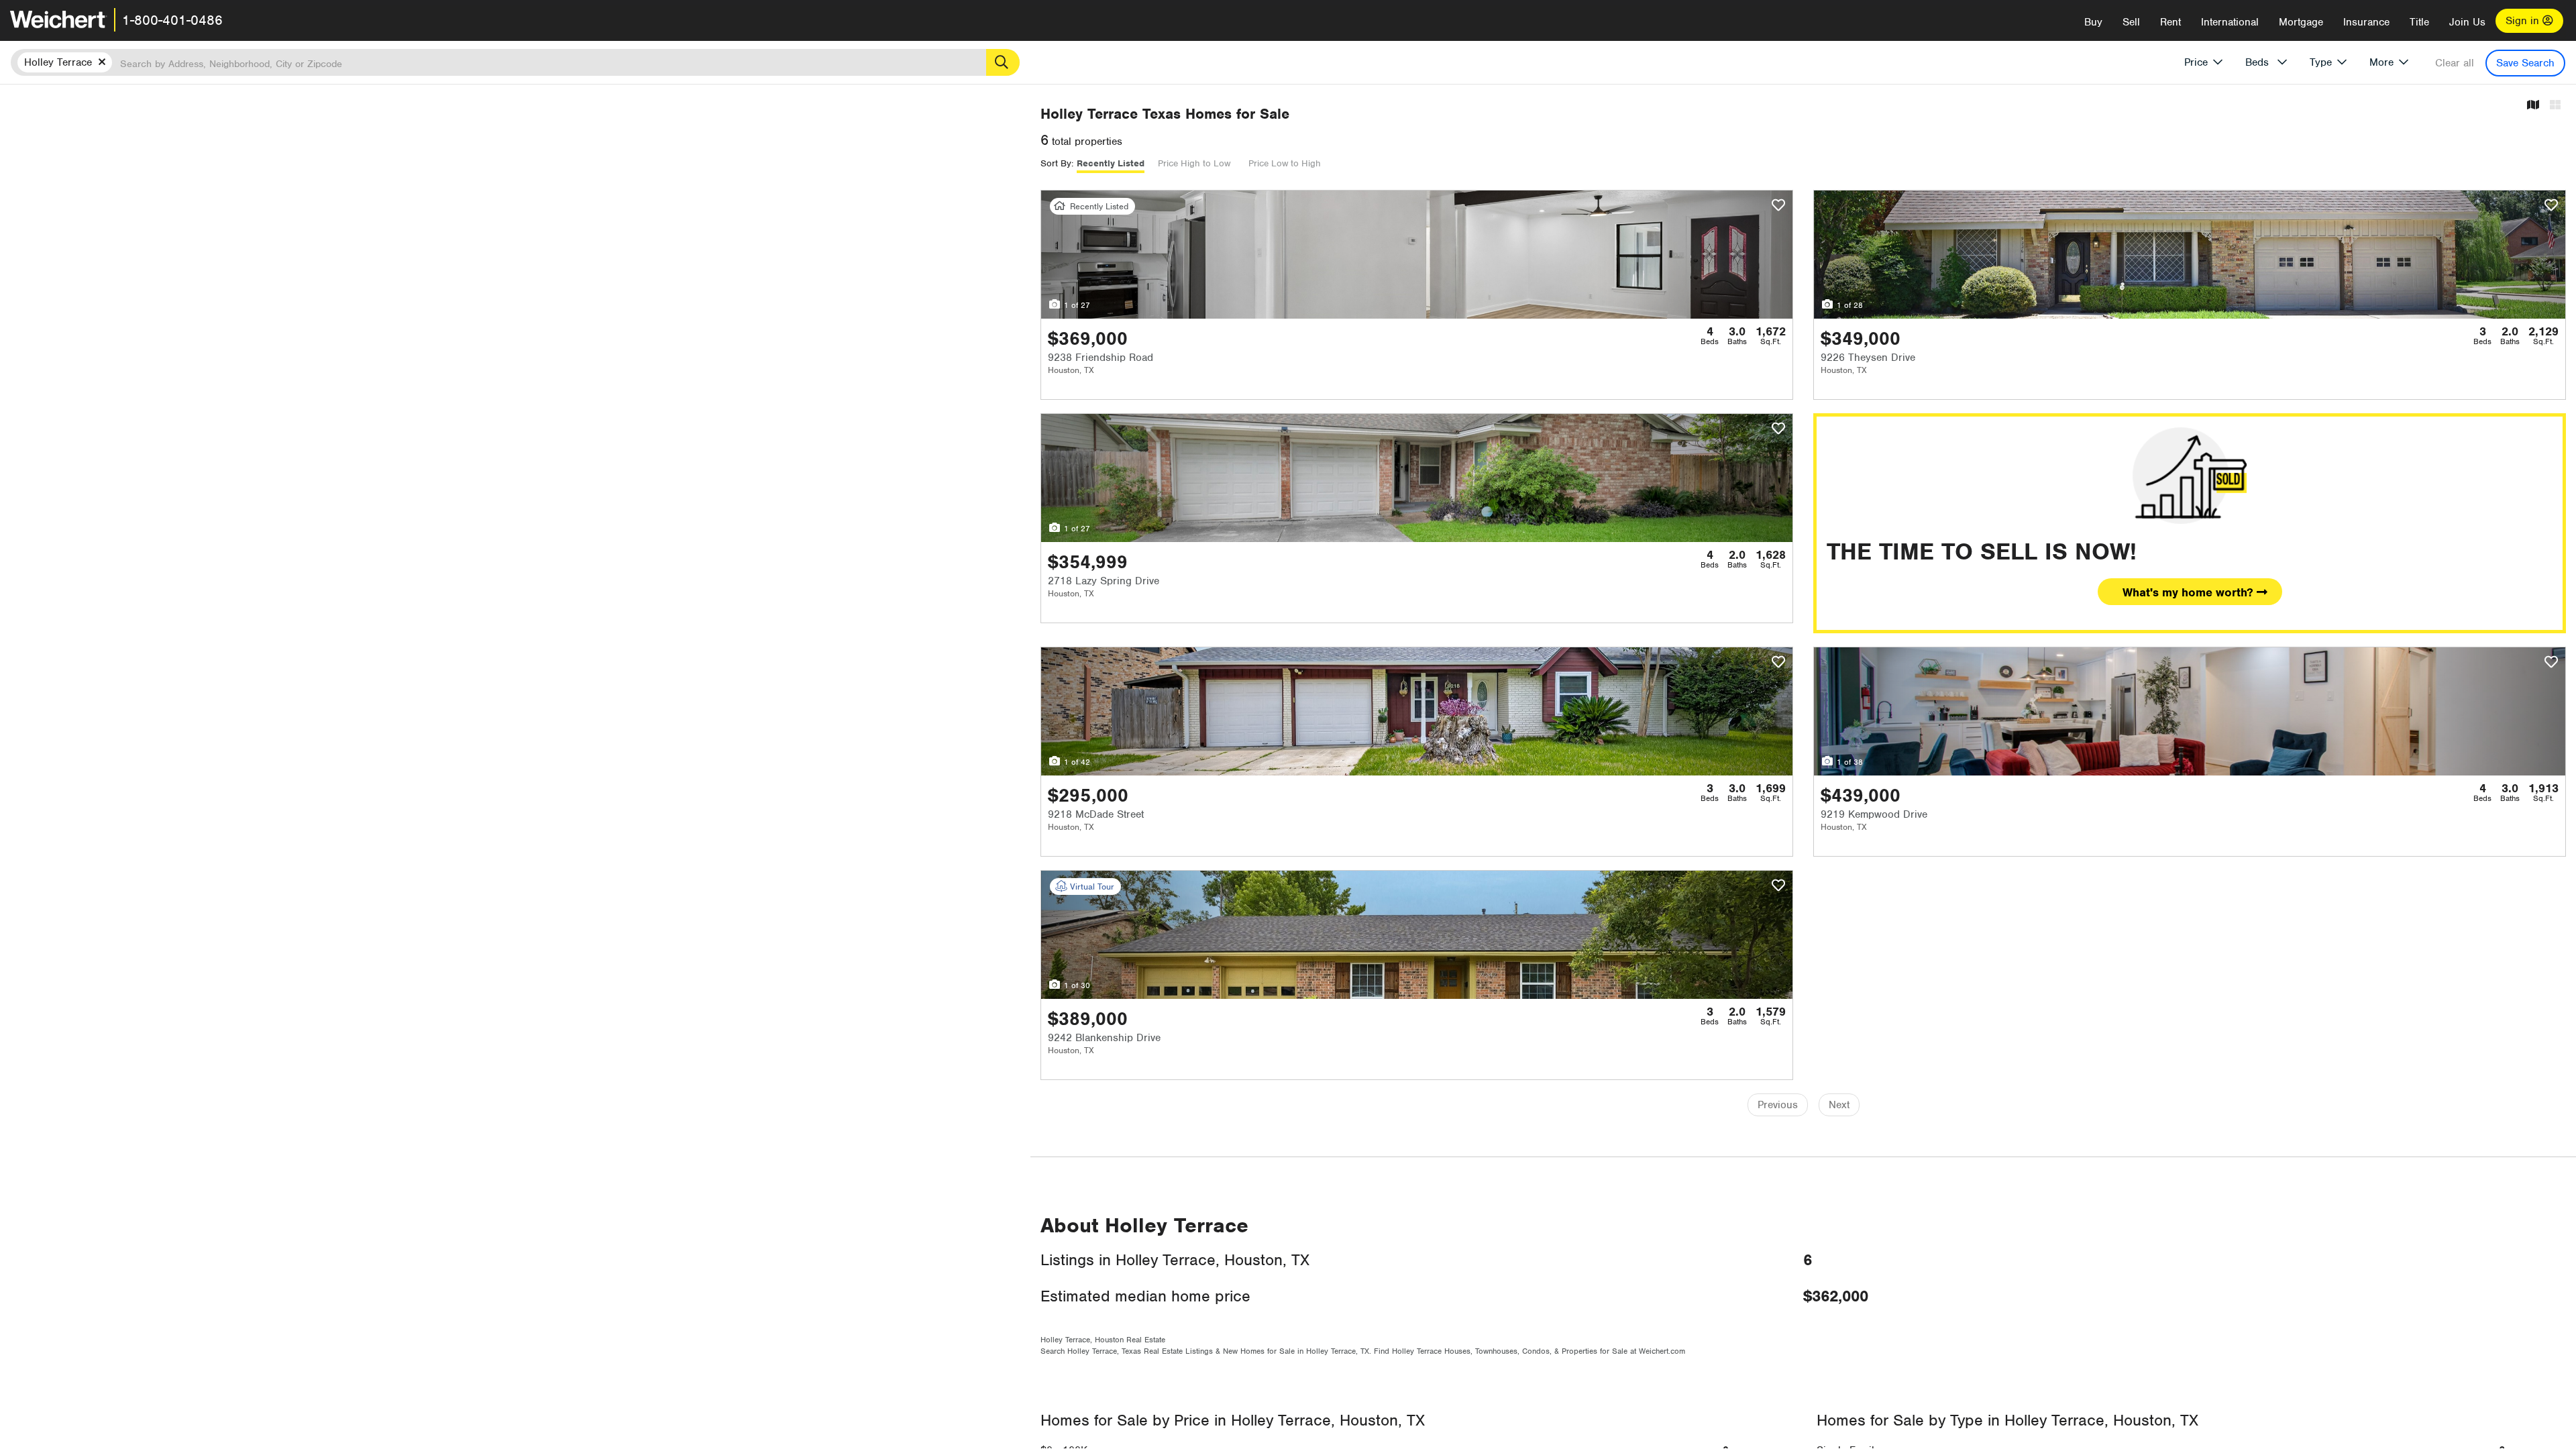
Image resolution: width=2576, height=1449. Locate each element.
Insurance (2366, 22)
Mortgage (2301, 22)
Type (2321, 62)
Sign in (2524, 21)
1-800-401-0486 (172, 20)
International (2230, 22)
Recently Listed (1111, 163)
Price (2196, 62)
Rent (2170, 22)
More (2381, 62)
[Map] (2533, 106)
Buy (2093, 22)
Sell (2131, 22)
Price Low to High (1285, 163)
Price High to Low (1194, 163)
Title (2419, 22)
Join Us (2467, 22)
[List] (2555, 106)
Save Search (2525, 63)
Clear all (2455, 63)
